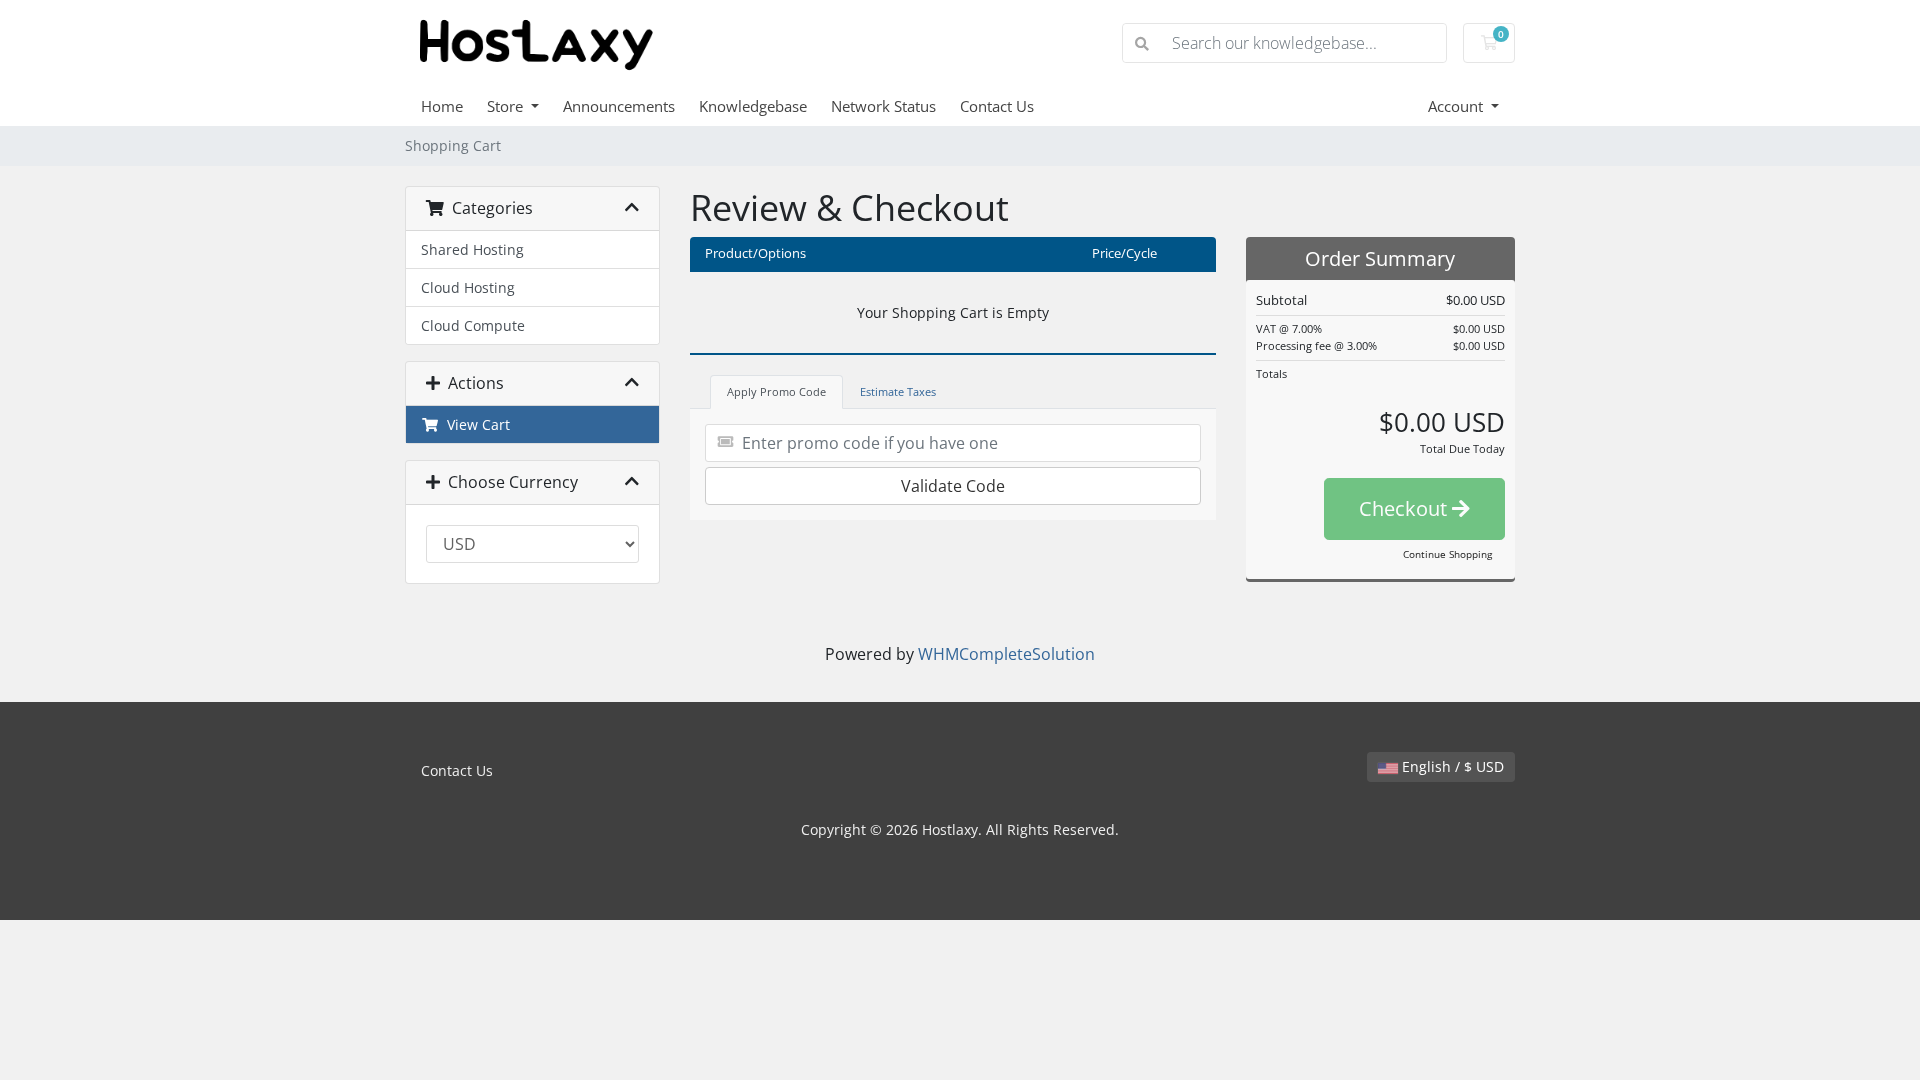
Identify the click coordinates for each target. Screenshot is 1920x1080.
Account (1457, 106)
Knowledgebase (753, 106)
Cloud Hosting (468, 287)
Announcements (619, 106)
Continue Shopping (1447, 554)
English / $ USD (1451, 766)
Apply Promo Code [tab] (776, 391)
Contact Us (997, 106)
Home (442, 106)
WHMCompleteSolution (1006, 654)
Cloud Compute (473, 325)
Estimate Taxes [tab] (898, 391)
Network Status (883, 106)
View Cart (474, 424)
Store (507, 106)
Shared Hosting (472, 249)
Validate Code (953, 486)
